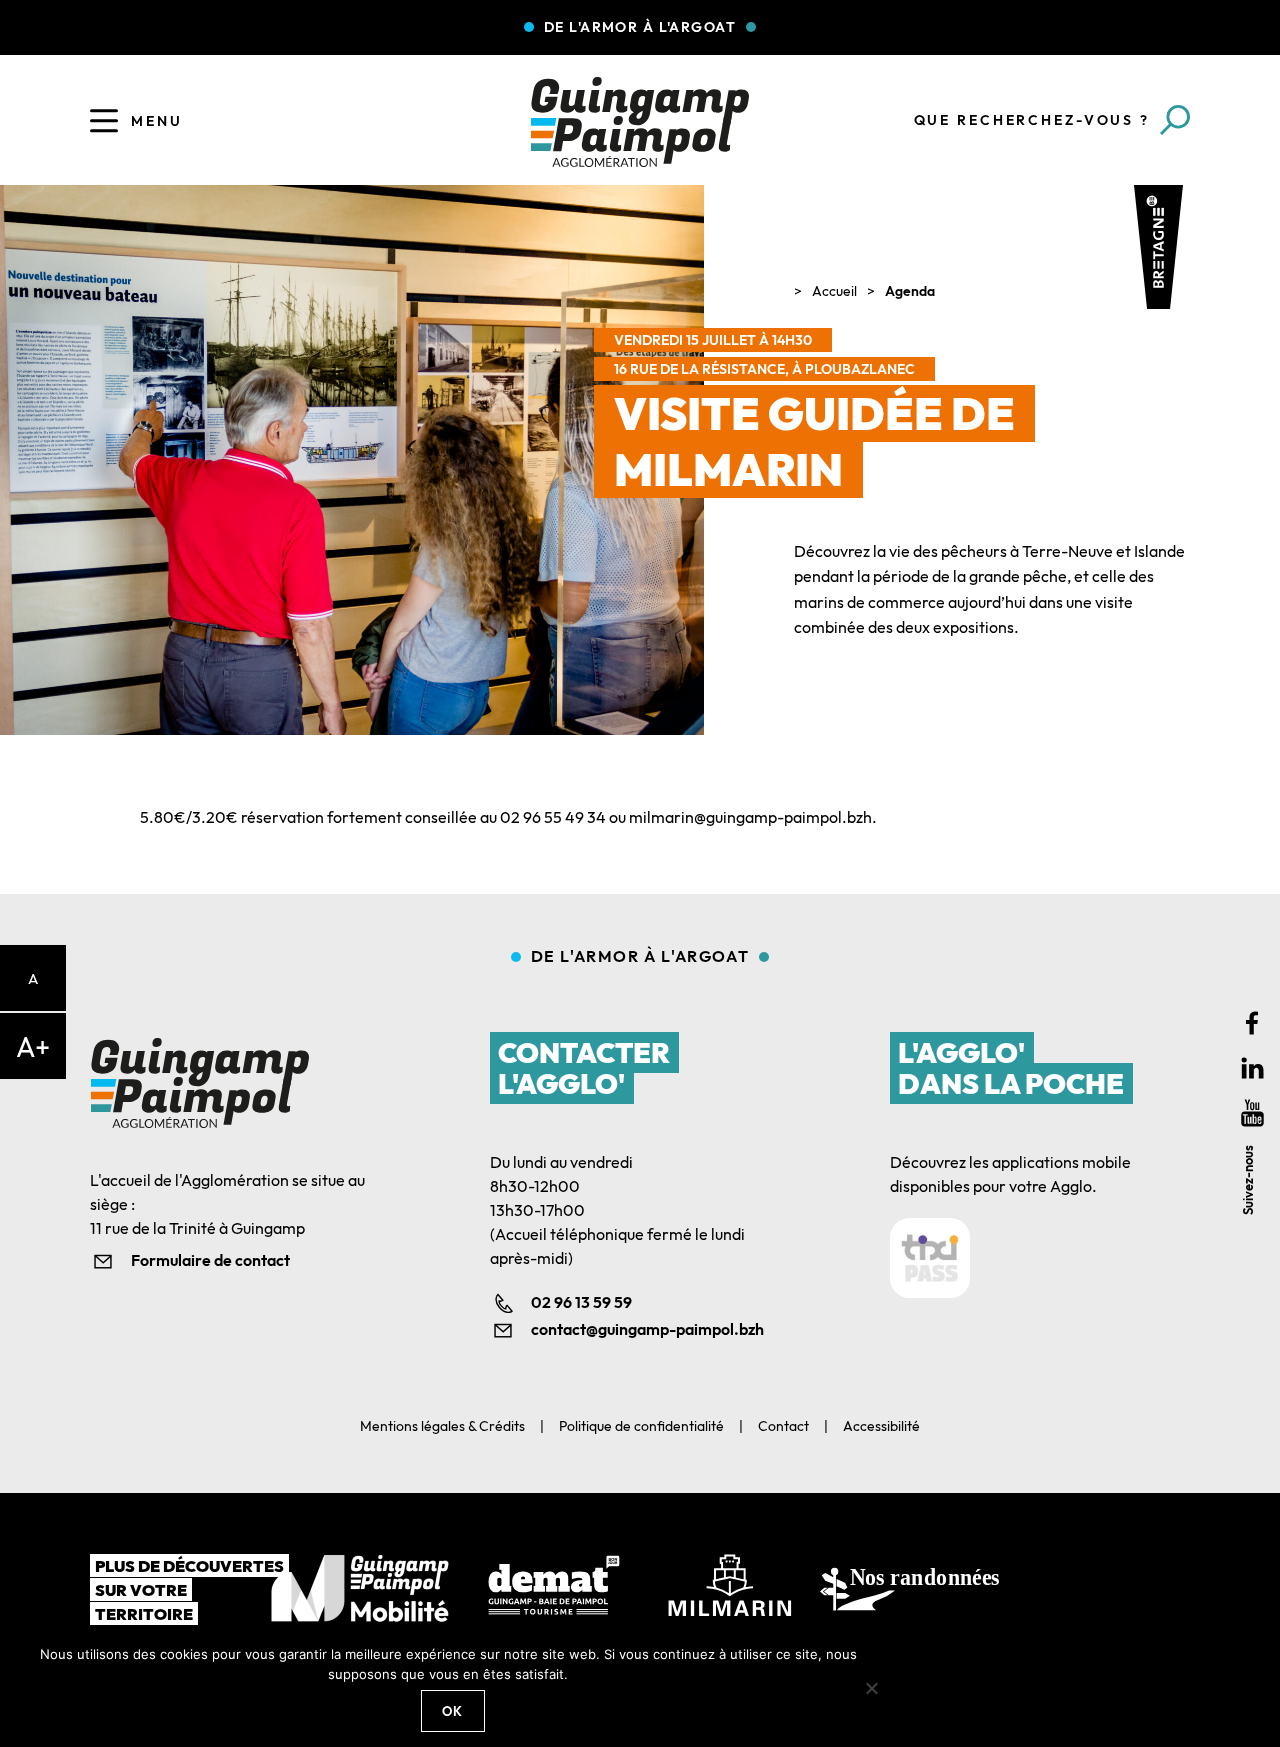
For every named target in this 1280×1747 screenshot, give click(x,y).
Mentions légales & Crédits (442, 1426)
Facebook (1252, 1023)
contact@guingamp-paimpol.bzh (647, 1329)
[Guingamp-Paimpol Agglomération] (640, 122)
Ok (453, 1711)
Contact (783, 1426)
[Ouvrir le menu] (104, 121)
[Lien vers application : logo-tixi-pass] (930, 1258)
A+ (33, 1046)
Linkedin (1252, 1068)
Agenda (910, 291)
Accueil (834, 291)
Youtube (1252, 1113)
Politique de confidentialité (641, 1426)
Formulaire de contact (210, 1260)
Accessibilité (881, 1426)
